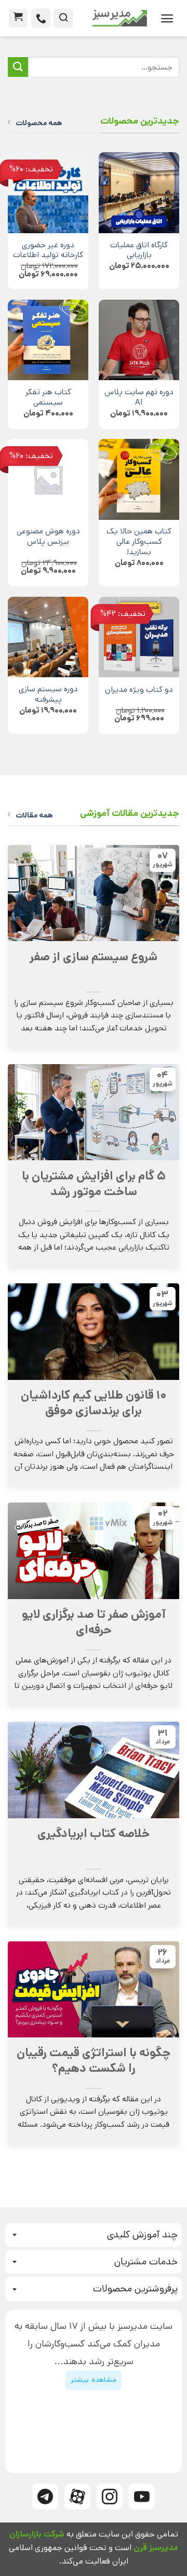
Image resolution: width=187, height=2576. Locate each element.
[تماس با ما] (41, 18)
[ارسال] (18, 67)
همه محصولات (39, 123)
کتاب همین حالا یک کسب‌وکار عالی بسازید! (139, 542)
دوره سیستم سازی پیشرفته (48, 695)
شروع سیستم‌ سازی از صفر (94, 957)
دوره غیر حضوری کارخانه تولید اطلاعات (48, 251)
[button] (167, 18)
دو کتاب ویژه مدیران (139, 690)
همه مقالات (34, 815)
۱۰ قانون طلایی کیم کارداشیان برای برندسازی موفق (94, 1403)
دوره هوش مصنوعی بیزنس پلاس (48, 537)
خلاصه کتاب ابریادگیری (94, 1834)
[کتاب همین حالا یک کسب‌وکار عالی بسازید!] (139, 479)
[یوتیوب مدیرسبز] (142, 2497)
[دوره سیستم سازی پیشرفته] (48, 637)
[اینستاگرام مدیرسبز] (110, 2497)
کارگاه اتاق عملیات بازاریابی (139, 251)
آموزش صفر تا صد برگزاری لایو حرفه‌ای (94, 1622)
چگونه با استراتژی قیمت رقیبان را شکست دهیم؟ (94, 2061)
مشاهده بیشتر (93, 2380)
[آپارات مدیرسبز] (77, 2497)
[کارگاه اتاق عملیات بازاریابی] (139, 192)
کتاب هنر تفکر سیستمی (48, 398)
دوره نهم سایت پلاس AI (139, 398)
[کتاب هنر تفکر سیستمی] (48, 340)
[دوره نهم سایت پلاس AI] (139, 340)
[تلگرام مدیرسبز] (45, 2497)
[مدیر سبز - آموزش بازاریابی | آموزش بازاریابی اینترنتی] (114, 18)
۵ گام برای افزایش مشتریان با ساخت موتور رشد (94, 1184)
